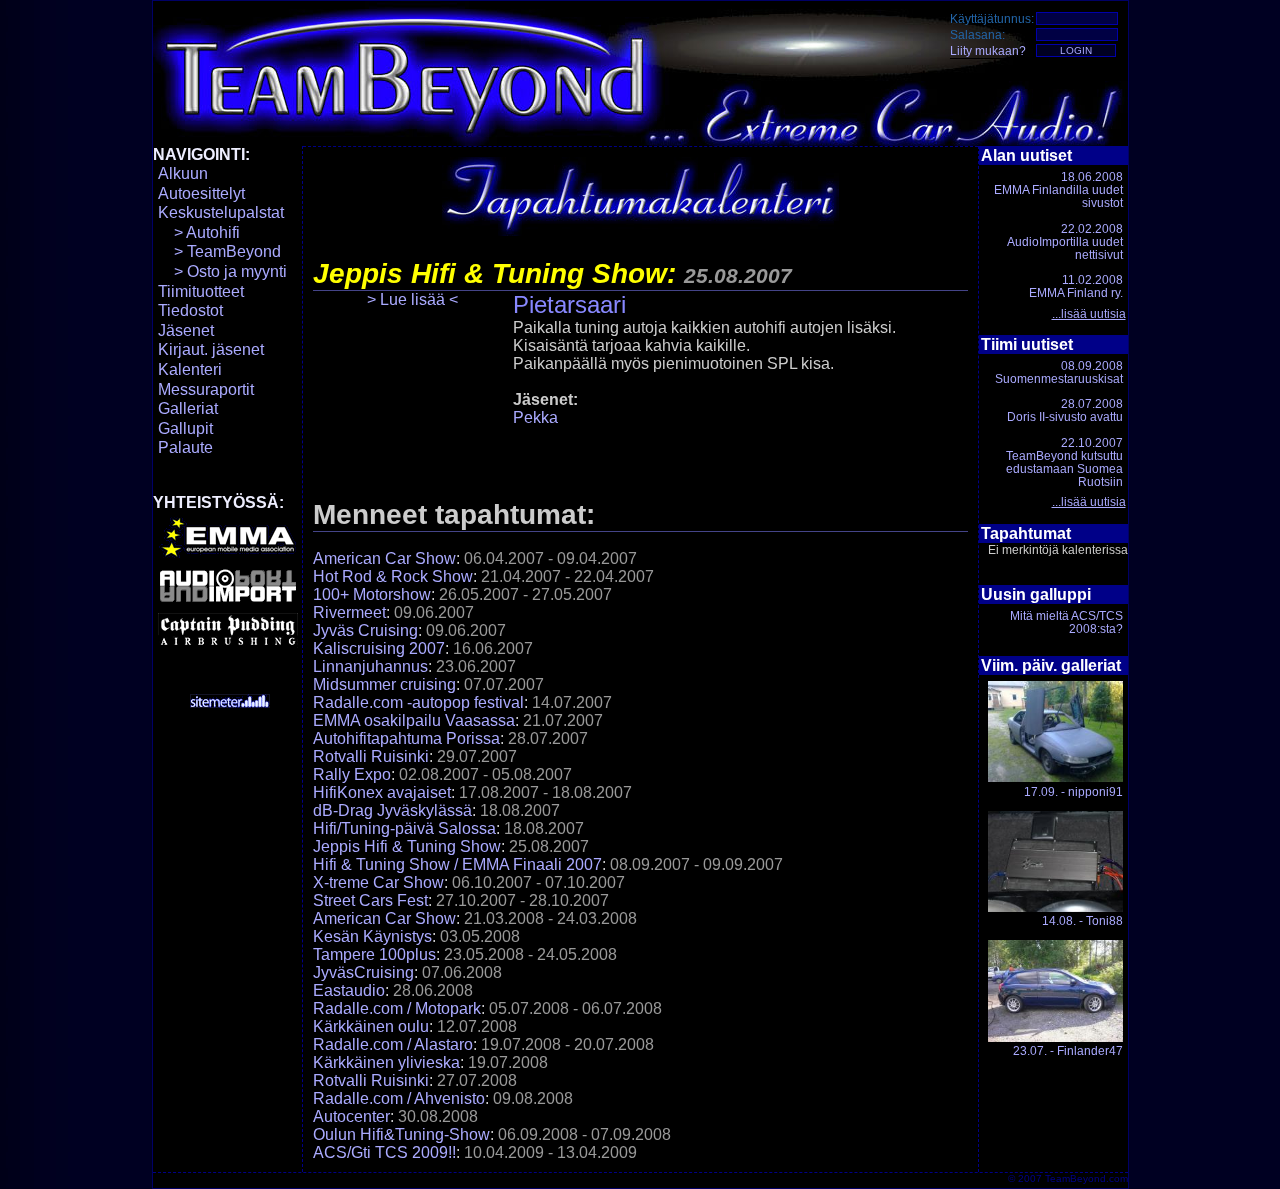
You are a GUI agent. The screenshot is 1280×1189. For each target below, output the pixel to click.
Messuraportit (206, 389)
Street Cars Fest (370, 900)
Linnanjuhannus (370, 666)
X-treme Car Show (378, 882)
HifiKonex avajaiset (382, 792)
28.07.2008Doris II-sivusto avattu (1065, 410)
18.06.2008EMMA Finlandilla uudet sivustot (1058, 190)
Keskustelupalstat (221, 212)
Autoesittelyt (201, 193)
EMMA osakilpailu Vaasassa (414, 720)
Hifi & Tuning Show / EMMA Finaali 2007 (457, 864)
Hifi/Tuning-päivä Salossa (404, 828)
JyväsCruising (363, 972)
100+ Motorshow (372, 594)
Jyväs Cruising (365, 630)
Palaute (185, 447)
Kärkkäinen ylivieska (386, 1062)
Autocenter (351, 1116)
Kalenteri (190, 369)
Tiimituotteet (201, 291)
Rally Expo (352, 774)
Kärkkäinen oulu (371, 1026)
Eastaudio (349, 990)
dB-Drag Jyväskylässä (392, 810)
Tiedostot (190, 310)
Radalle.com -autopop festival (418, 702)
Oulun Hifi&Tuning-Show (401, 1134)
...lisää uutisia (1089, 314)
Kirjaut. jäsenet (211, 349)
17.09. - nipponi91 (1073, 792)
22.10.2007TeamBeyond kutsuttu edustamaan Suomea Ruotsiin (1064, 463)
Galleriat (188, 408)
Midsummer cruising (384, 684)
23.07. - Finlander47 (1068, 1051)
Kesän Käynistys (372, 936)
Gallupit (185, 428)
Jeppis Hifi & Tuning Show (407, 846)
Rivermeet (349, 612)
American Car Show (384, 558)
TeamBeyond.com (1086, 1178)
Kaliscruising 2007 (379, 648)
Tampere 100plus (374, 954)
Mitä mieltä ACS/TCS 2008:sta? (1066, 622)
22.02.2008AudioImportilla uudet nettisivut (1065, 242)
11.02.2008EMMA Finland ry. (1076, 286)
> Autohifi (199, 232)
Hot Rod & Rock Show (393, 576)
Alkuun (183, 173)
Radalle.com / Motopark (397, 1008)
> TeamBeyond (219, 251)
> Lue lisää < (412, 299)
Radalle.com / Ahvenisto (399, 1098)
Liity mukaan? (988, 51)
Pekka (535, 417)
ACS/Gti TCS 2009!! (384, 1152)
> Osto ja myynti (222, 271)
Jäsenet (186, 330)
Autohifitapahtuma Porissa (406, 738)
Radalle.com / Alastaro (393, 1044)
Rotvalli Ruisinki (371, 756)
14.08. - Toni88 (1082, 921)
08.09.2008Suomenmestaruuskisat (1059, 372)
